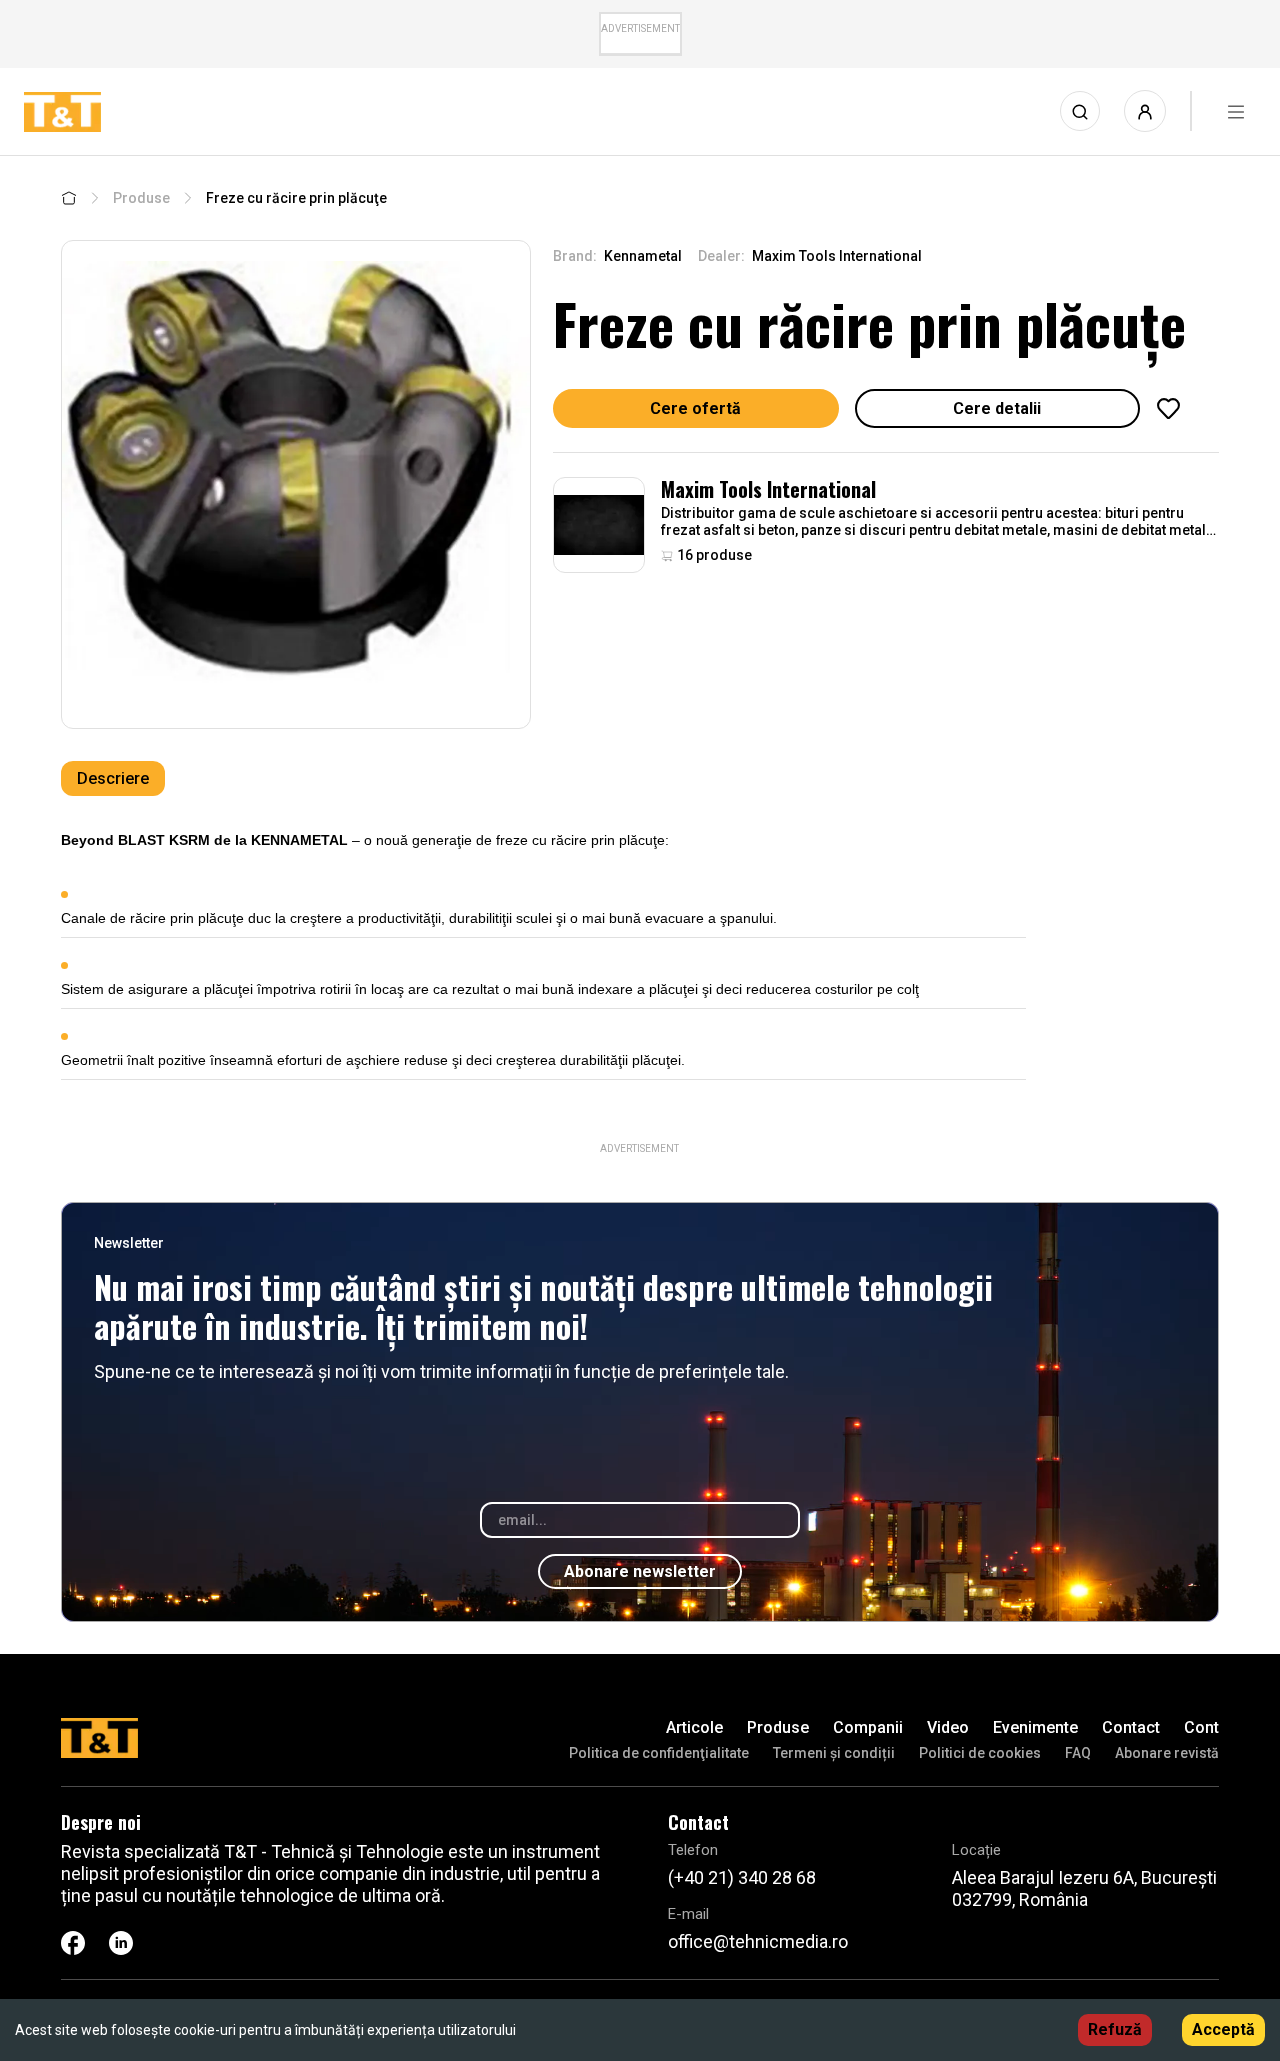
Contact (1131, 1727)
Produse (141, 198)
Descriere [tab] (113, 778)
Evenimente (1035, 1727)
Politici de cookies (980, 1753)
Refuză (1115, 2029)
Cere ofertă (695, 408)
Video (948, 1727)
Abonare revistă (1167, 1753)
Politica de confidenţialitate (659, 1753)
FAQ (1078, 1753)
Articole (694, 1727)
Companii (868, 1727)
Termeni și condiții (834, 1753)
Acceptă (1223, 2029)
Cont (1201, 1727)
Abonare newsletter (640, 1571)
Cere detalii (997, 408)
